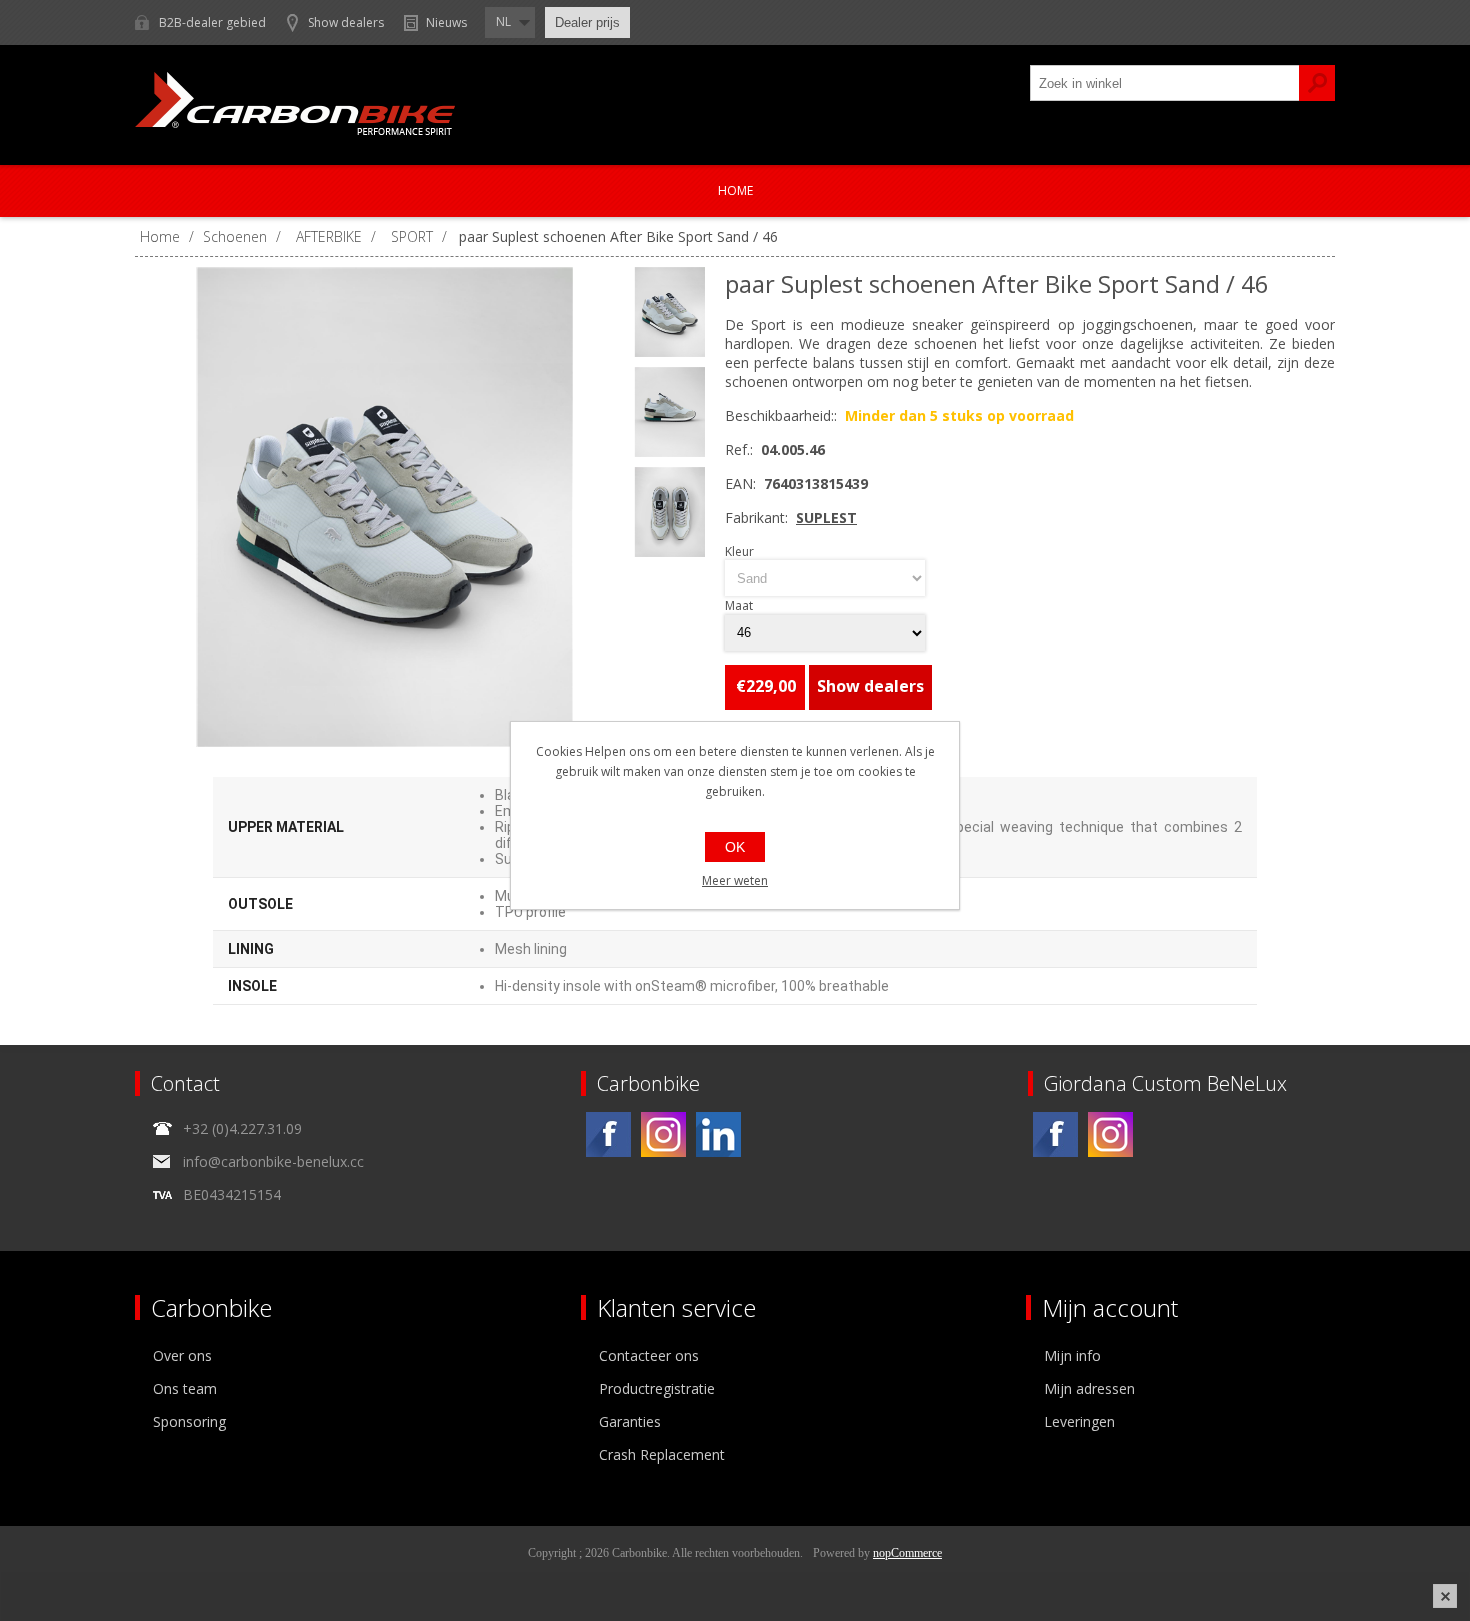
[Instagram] (663, 1134)
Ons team (185, 1388)
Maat (739, 606)
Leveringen (1079, 1421)
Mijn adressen (1089, 1388)
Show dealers (346, 22)
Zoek (1317, 83)
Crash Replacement (662, 1454)
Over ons (182, 1355)
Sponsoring (189, 1421)
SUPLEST (826, 517)
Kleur (739, 551)
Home (735, 190)
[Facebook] (608, 1134)
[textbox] (1165, 83)
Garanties (630, 1421)
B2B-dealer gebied (212, 22)
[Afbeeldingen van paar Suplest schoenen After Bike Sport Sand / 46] (385, 507)
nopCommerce (907, 1553)
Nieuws (446, 22)
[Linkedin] (718, 1134)
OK (735, 847)
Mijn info (1072, 1355)
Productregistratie (657, 1388)
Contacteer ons (649, 1355)
